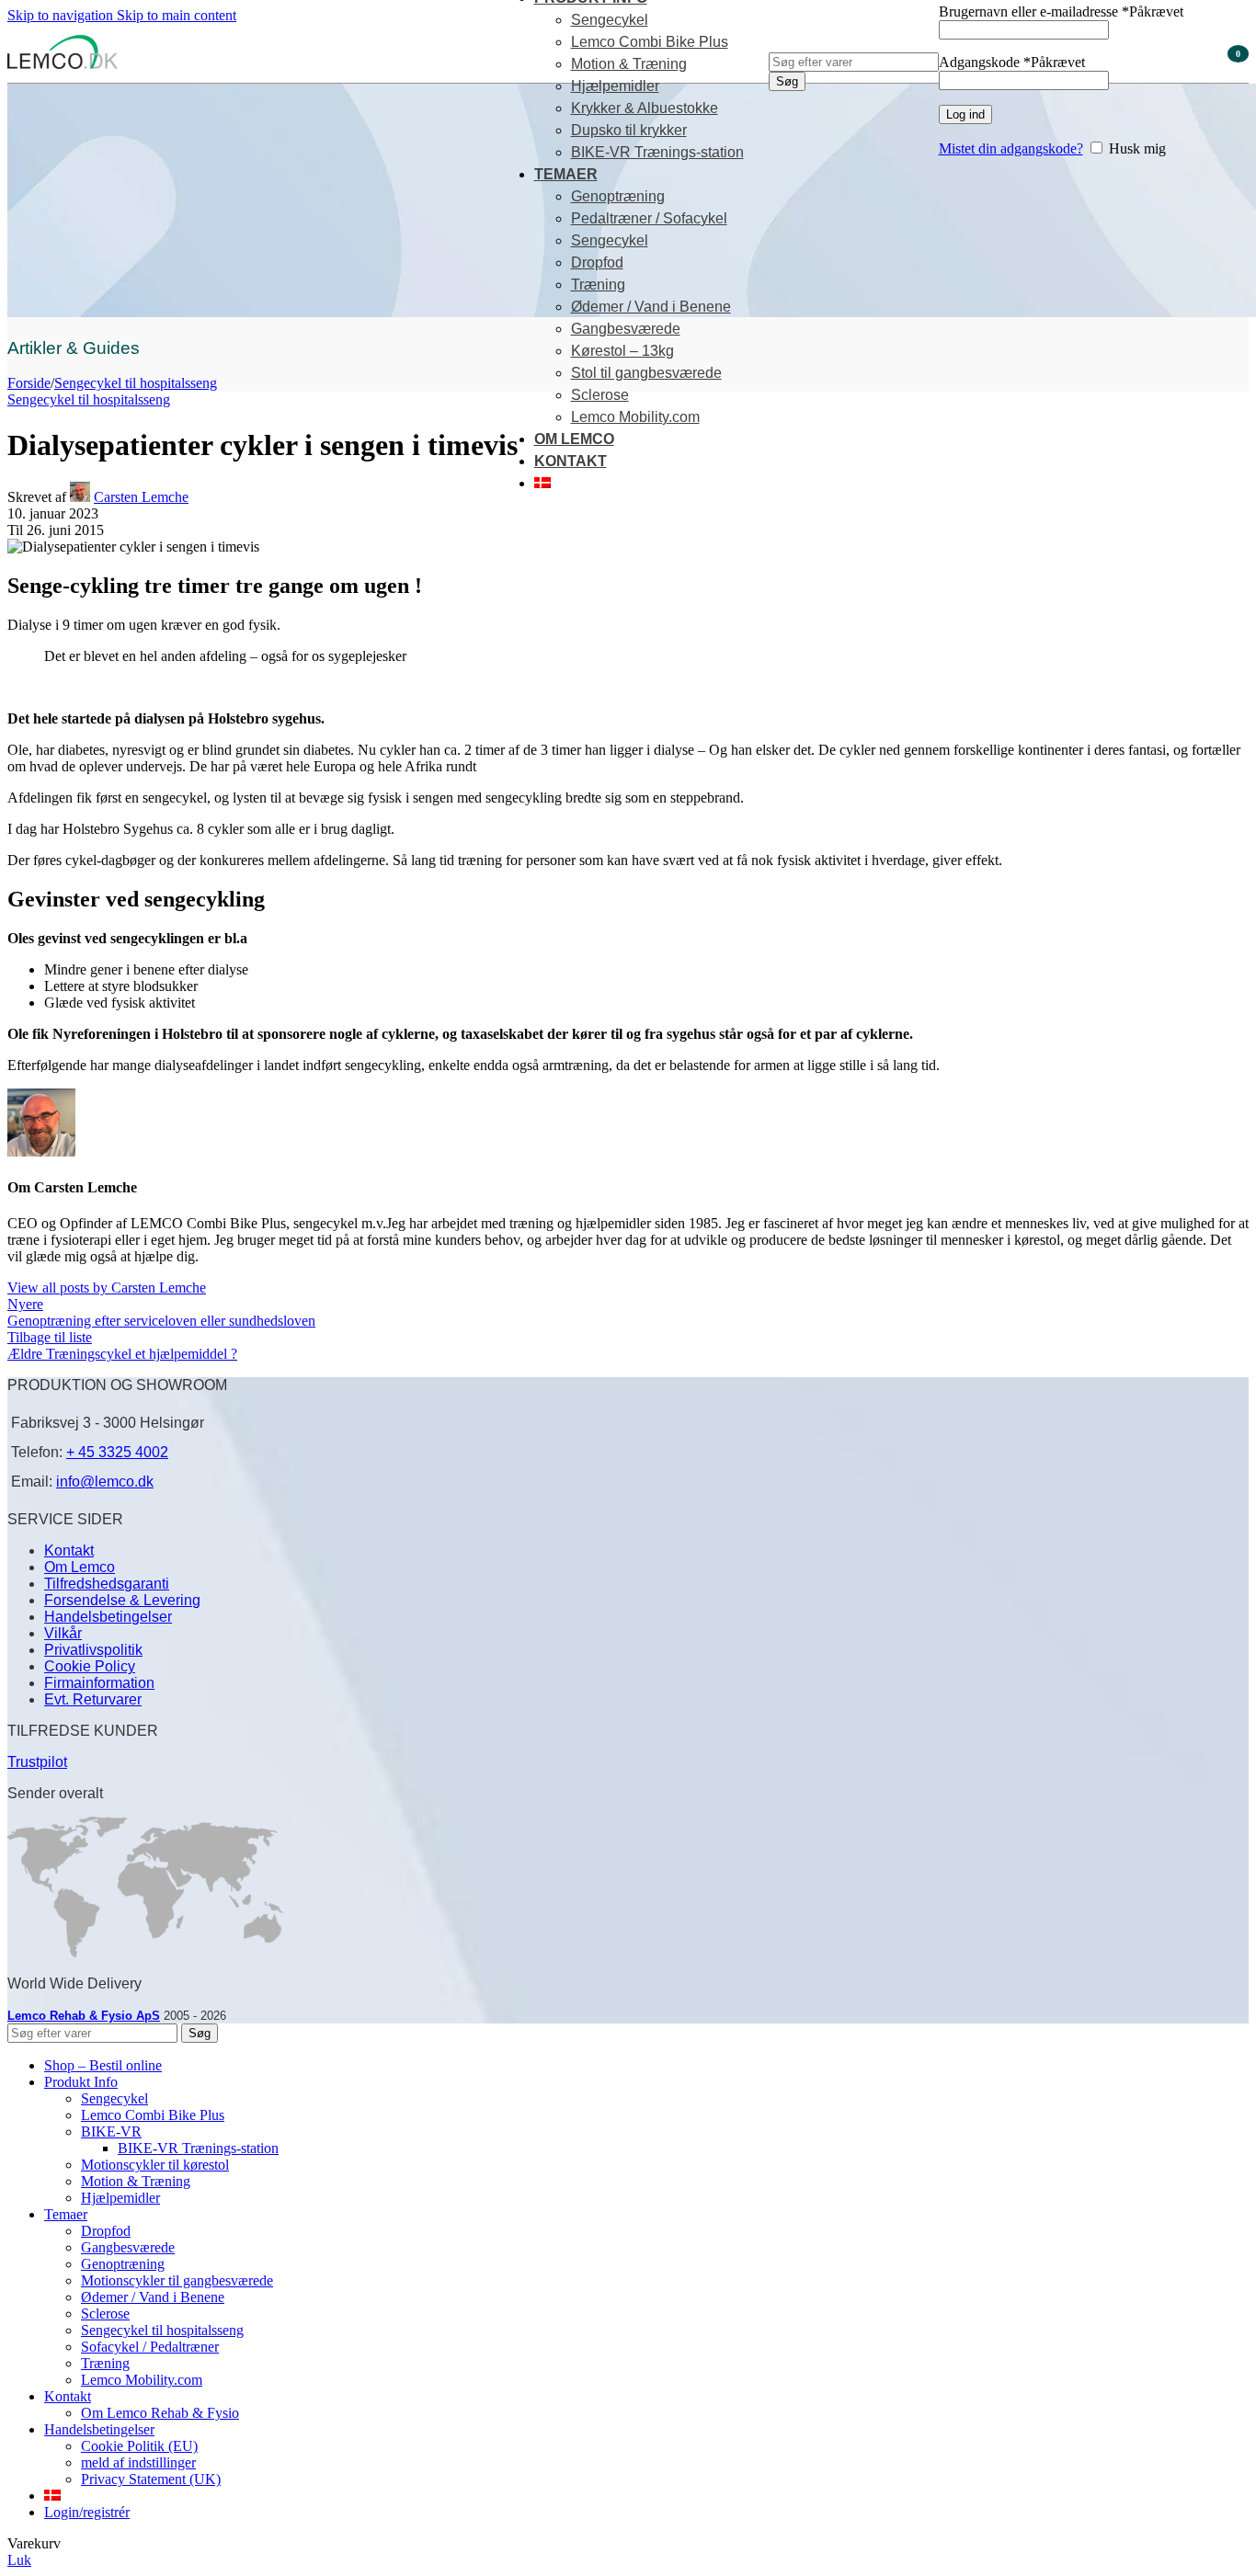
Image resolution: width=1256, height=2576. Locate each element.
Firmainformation (99, 1683)
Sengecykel (610, 20)
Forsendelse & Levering (122, 1600)
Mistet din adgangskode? (1011, 148)
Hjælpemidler (615, 86)
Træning (598, 285)
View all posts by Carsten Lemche (107, 1288)
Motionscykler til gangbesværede (177, 2280)
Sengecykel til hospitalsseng (136, 383)
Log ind (965, 114)
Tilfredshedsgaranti (107, 1584)
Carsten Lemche (141, 497)
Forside (29, 383)
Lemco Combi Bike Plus (650, 42)
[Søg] (854, 34)
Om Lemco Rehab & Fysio (160, 2413)
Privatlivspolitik (93, 1650)
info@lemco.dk (105, 1482)
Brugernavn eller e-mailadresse (1061, 11)
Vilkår (63, 1633)
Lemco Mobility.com (635, 417)
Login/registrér (87, 2512)
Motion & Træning (629, 64)
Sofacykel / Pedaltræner (150, 2347)
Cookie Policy (90, 1666)
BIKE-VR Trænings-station (657, 152)
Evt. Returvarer (93, 1699)
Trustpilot (37, 1762)
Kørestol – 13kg (622, 351)
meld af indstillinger (138, 2462)
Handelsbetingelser (108, 1617)
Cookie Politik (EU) (139, 2446)
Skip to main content (177, 15)
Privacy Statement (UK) (151, 2479)
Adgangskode (1012, 62)
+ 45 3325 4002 (117, 1452)
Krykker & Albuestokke (645, 108)
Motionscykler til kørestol (155, 2165)
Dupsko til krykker (629, 130)
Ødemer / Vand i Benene (651, 307)
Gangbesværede (626, 329)
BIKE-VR (111, 2131)
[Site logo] (63, 68)
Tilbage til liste (50, 1337)
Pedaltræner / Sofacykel (649, 218)
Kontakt (69, 1550)
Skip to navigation (62, 15)
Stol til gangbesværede (646, 373)
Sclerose (600, 395)
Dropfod (597, 262)
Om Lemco (80, 1567)
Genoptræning (618, 196)
